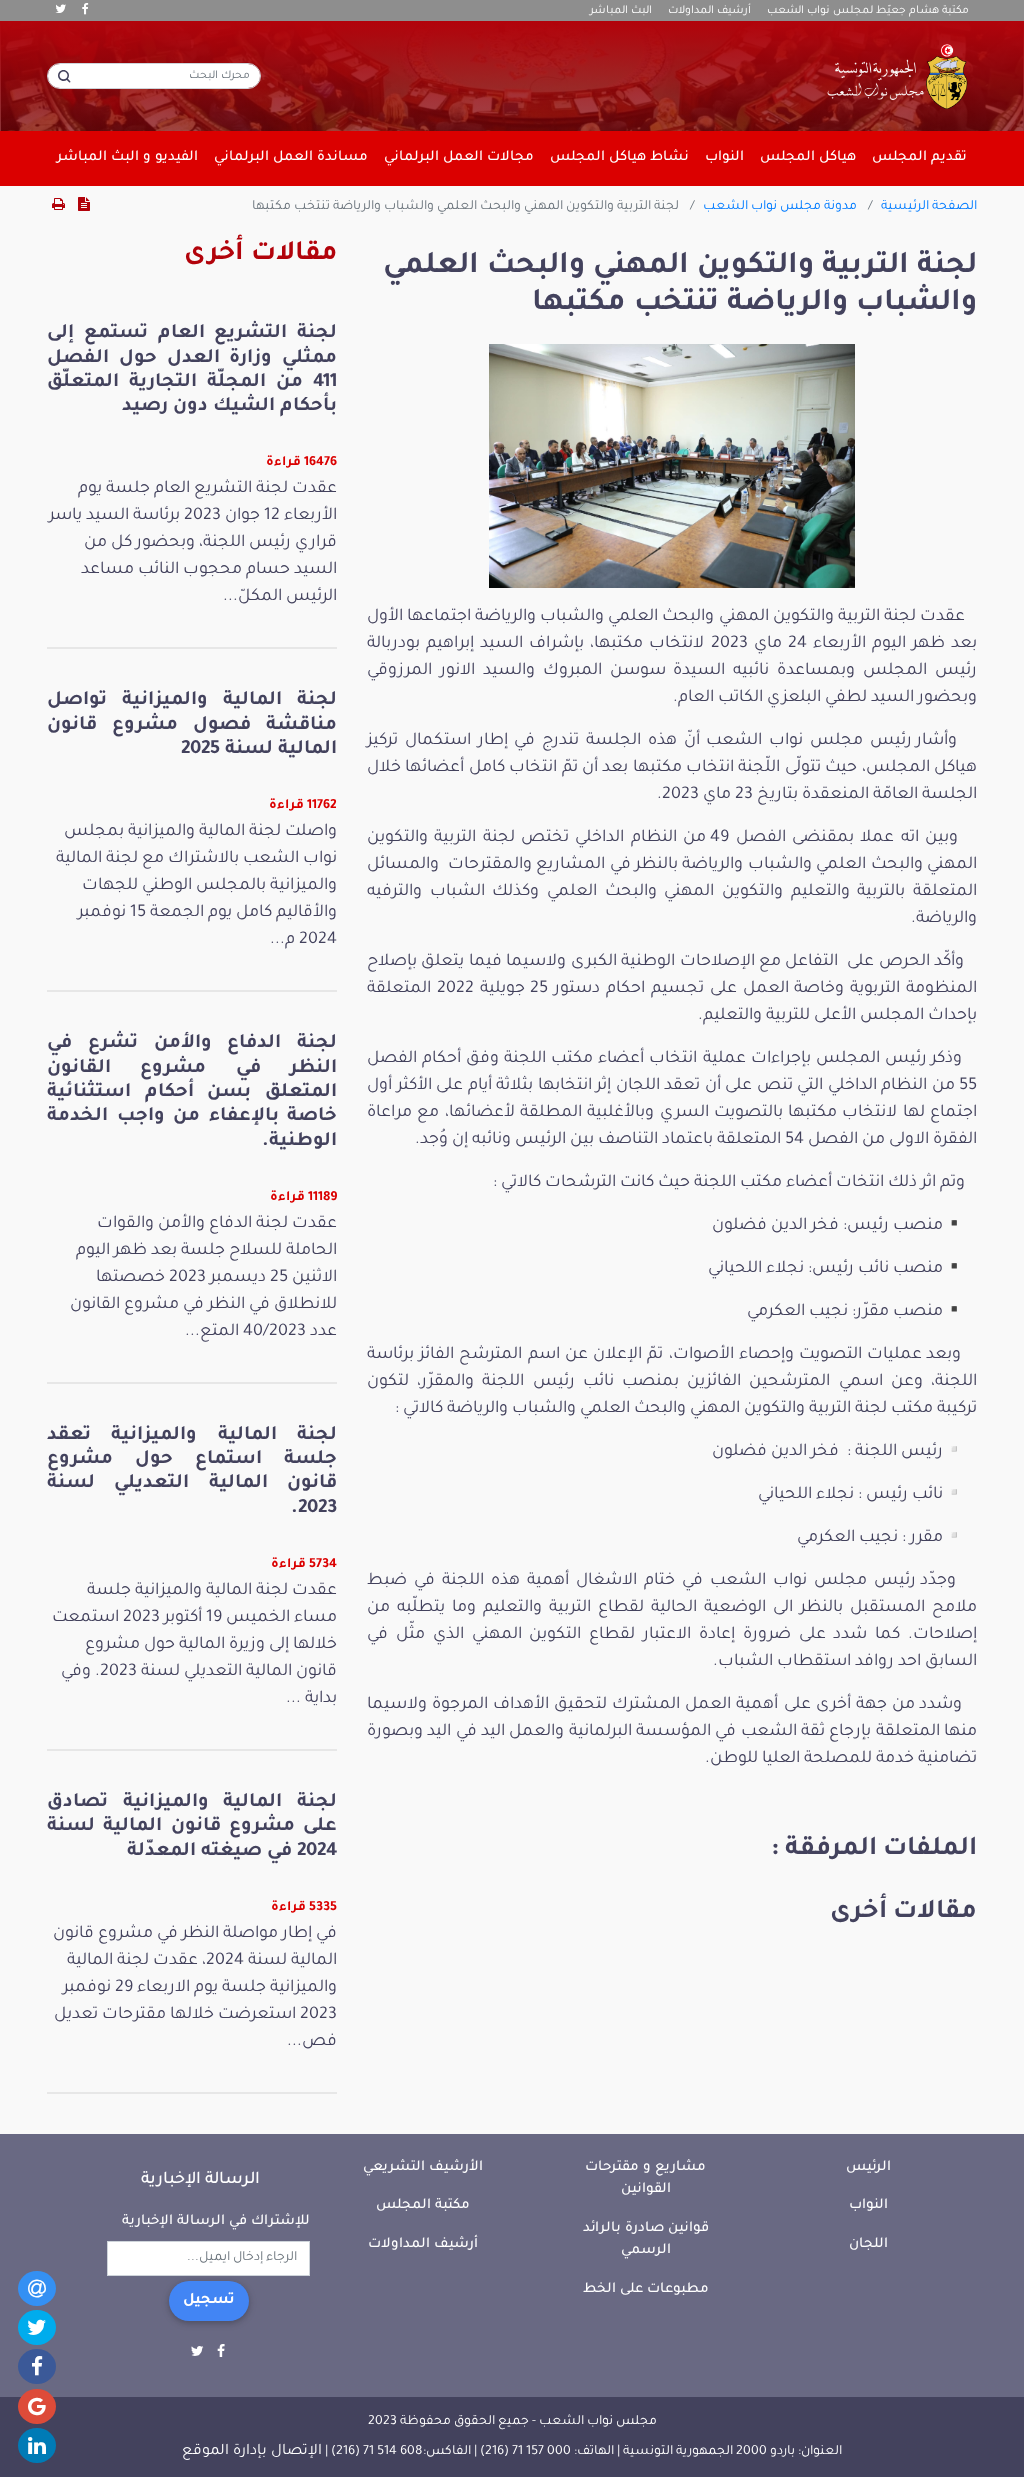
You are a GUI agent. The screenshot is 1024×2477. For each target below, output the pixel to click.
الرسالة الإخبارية (200, 2180)
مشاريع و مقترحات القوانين (645, 2179)
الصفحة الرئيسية (929, 207)
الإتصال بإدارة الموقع (252, 2452)
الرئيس (868, 2167)
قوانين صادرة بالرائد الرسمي (646, 2240)
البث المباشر (621, 11)
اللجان (868, 2244)
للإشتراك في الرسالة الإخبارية (216, 2221)
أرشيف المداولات (709, 11)
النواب (868, 2205)
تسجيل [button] (209, 2301)
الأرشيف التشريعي (423, 2167)
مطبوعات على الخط (646, 2289)
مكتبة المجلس (423, 2205)
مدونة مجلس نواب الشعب (780, 207)
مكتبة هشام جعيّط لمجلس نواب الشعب (868, 11)
